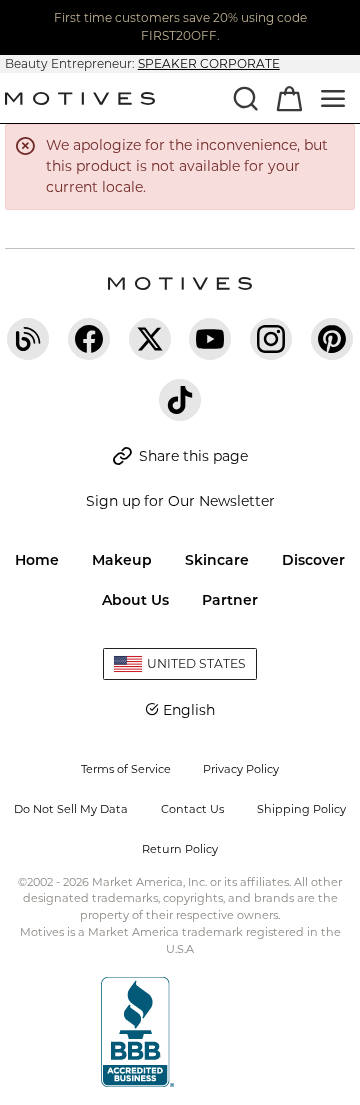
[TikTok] (180, 400)
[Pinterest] (332, 339)
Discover (313, 560)
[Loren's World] (28, 339)
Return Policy (180, 849)
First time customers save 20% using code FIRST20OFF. (180, 26)
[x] (150, 339)
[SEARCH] (245, 98)
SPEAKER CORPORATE (209, 63)
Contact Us (192, 809)
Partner (230, 600)
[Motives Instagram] (271, 339)
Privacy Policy (241, 769)
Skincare (217, 560)
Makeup (122, 560)
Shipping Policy (301, 809)
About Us (135, 600)
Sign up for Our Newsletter (180, 501)
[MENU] (333, 98)
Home (37, 560)
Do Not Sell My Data (71, 809)
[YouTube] (210, 339)
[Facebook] (89, 339)
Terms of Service (126, 769)
